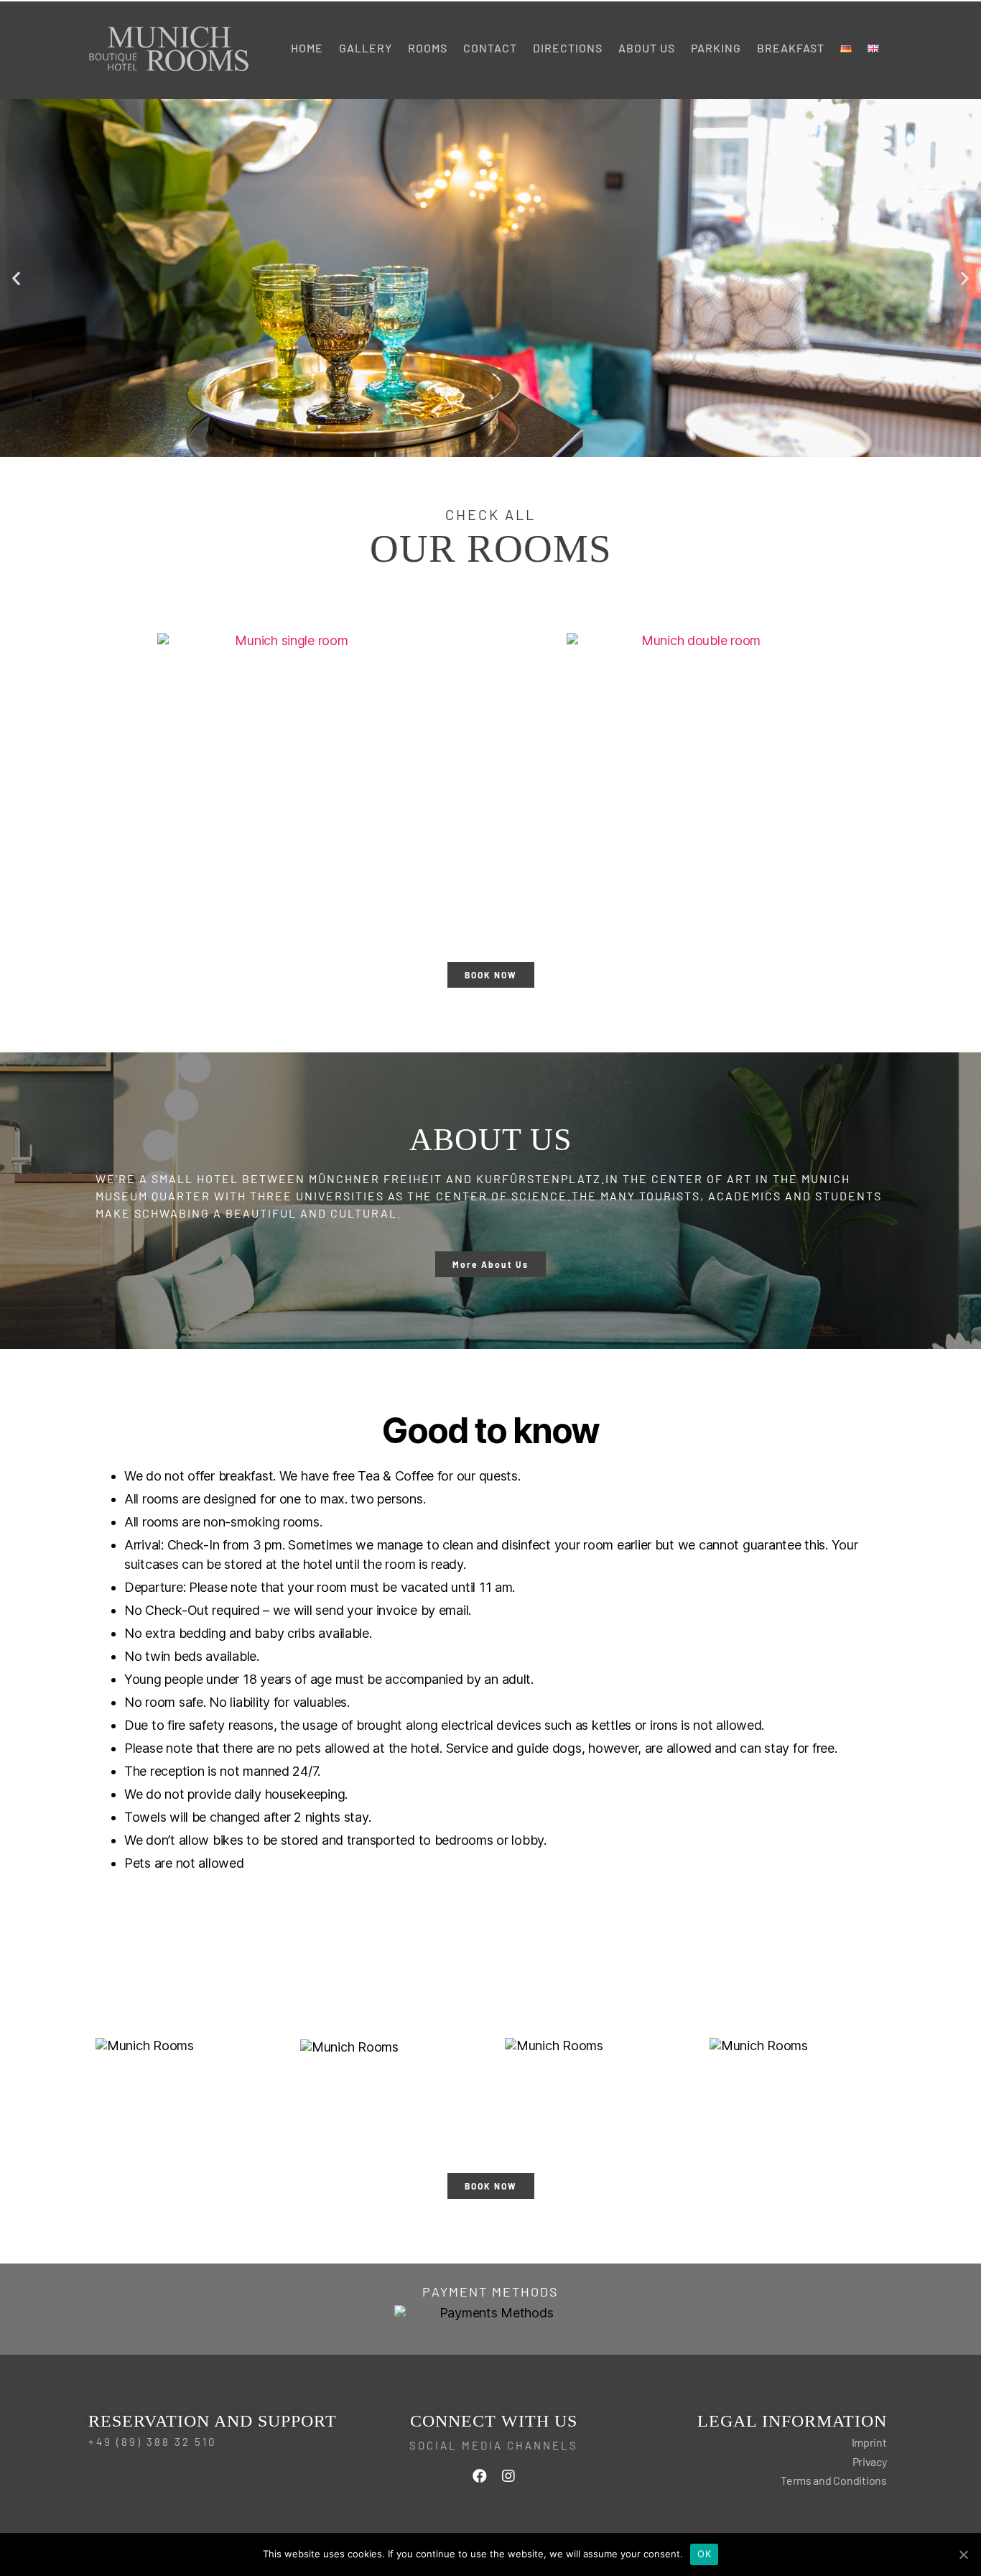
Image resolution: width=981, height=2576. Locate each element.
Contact (490, 48)
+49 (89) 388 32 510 (152, 2442)
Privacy (870, 2461)
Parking (716, 48)
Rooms (428, 48)
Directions (568, 48)
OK (704, 2554)
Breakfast (791, 48)
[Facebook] (480, 2476)
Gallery (366, 48)
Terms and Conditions (834, 2480)
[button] (16, 278)
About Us (647, 48)
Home (307, 48)
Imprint (869, 2442)
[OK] (963, 2554)
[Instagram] (508, 2476)
